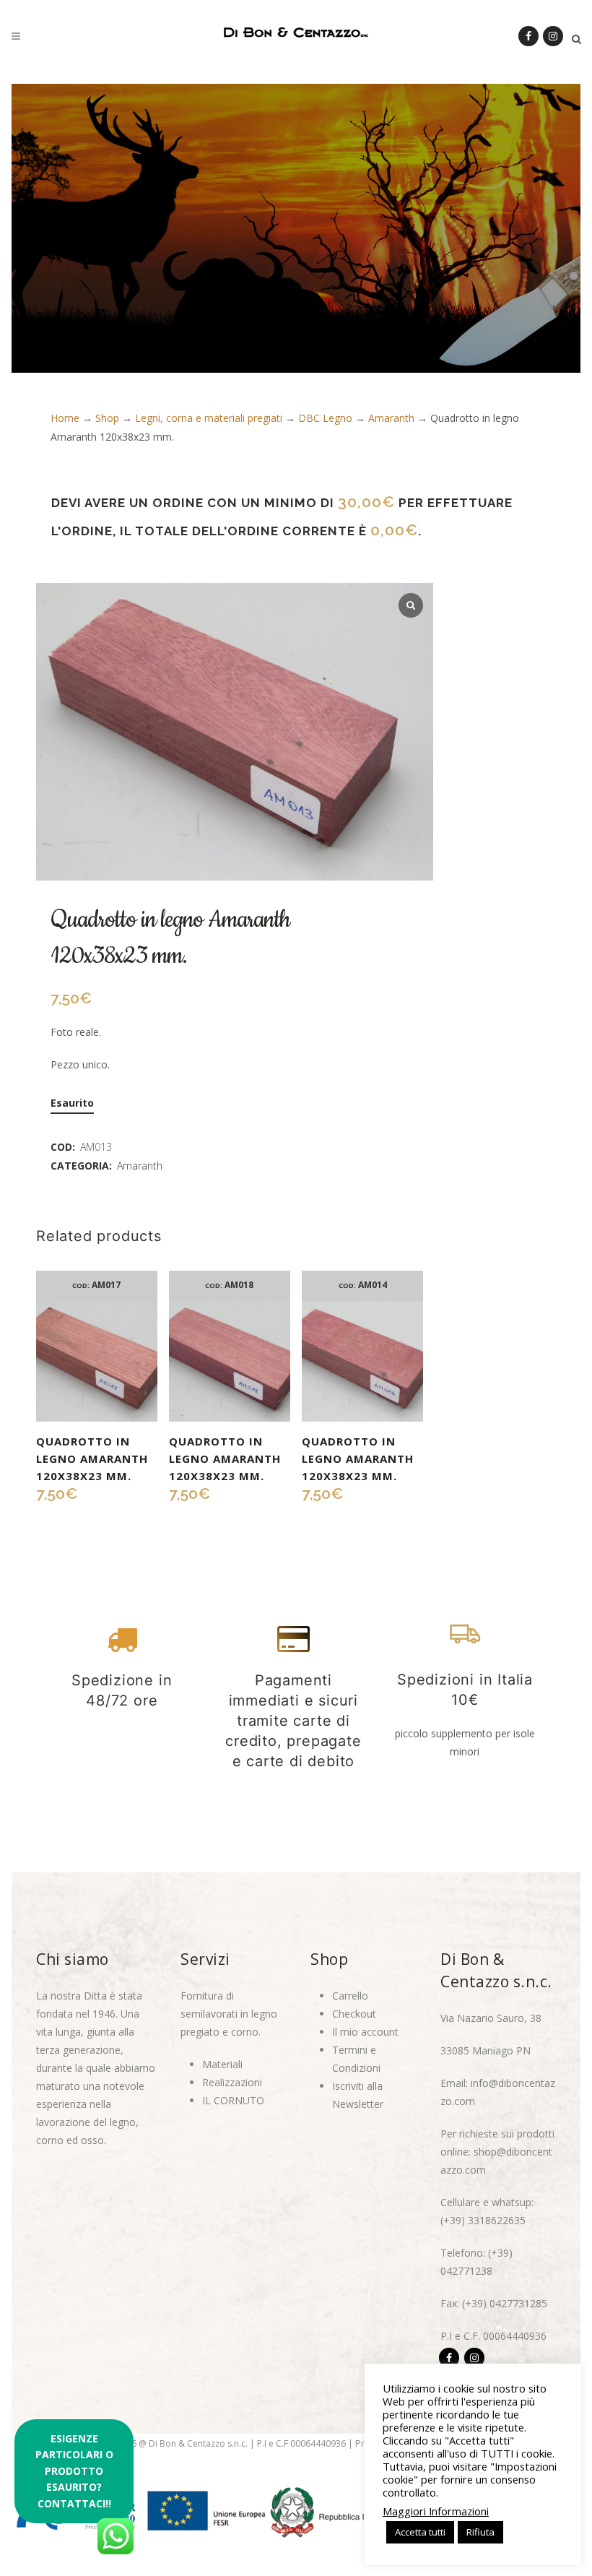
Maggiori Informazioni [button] (436, 2511)
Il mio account (365, 2032)
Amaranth (391, 418)
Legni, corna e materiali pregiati (209, 418)
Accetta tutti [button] (420, 2532)
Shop (107, 418)
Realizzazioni (232, 2082)
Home (65, 418)
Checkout (354, 2014)
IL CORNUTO (233, 2100)
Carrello (350, 1996)
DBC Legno (325, 418)
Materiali (222, 2064)
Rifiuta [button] (480, 2532)
